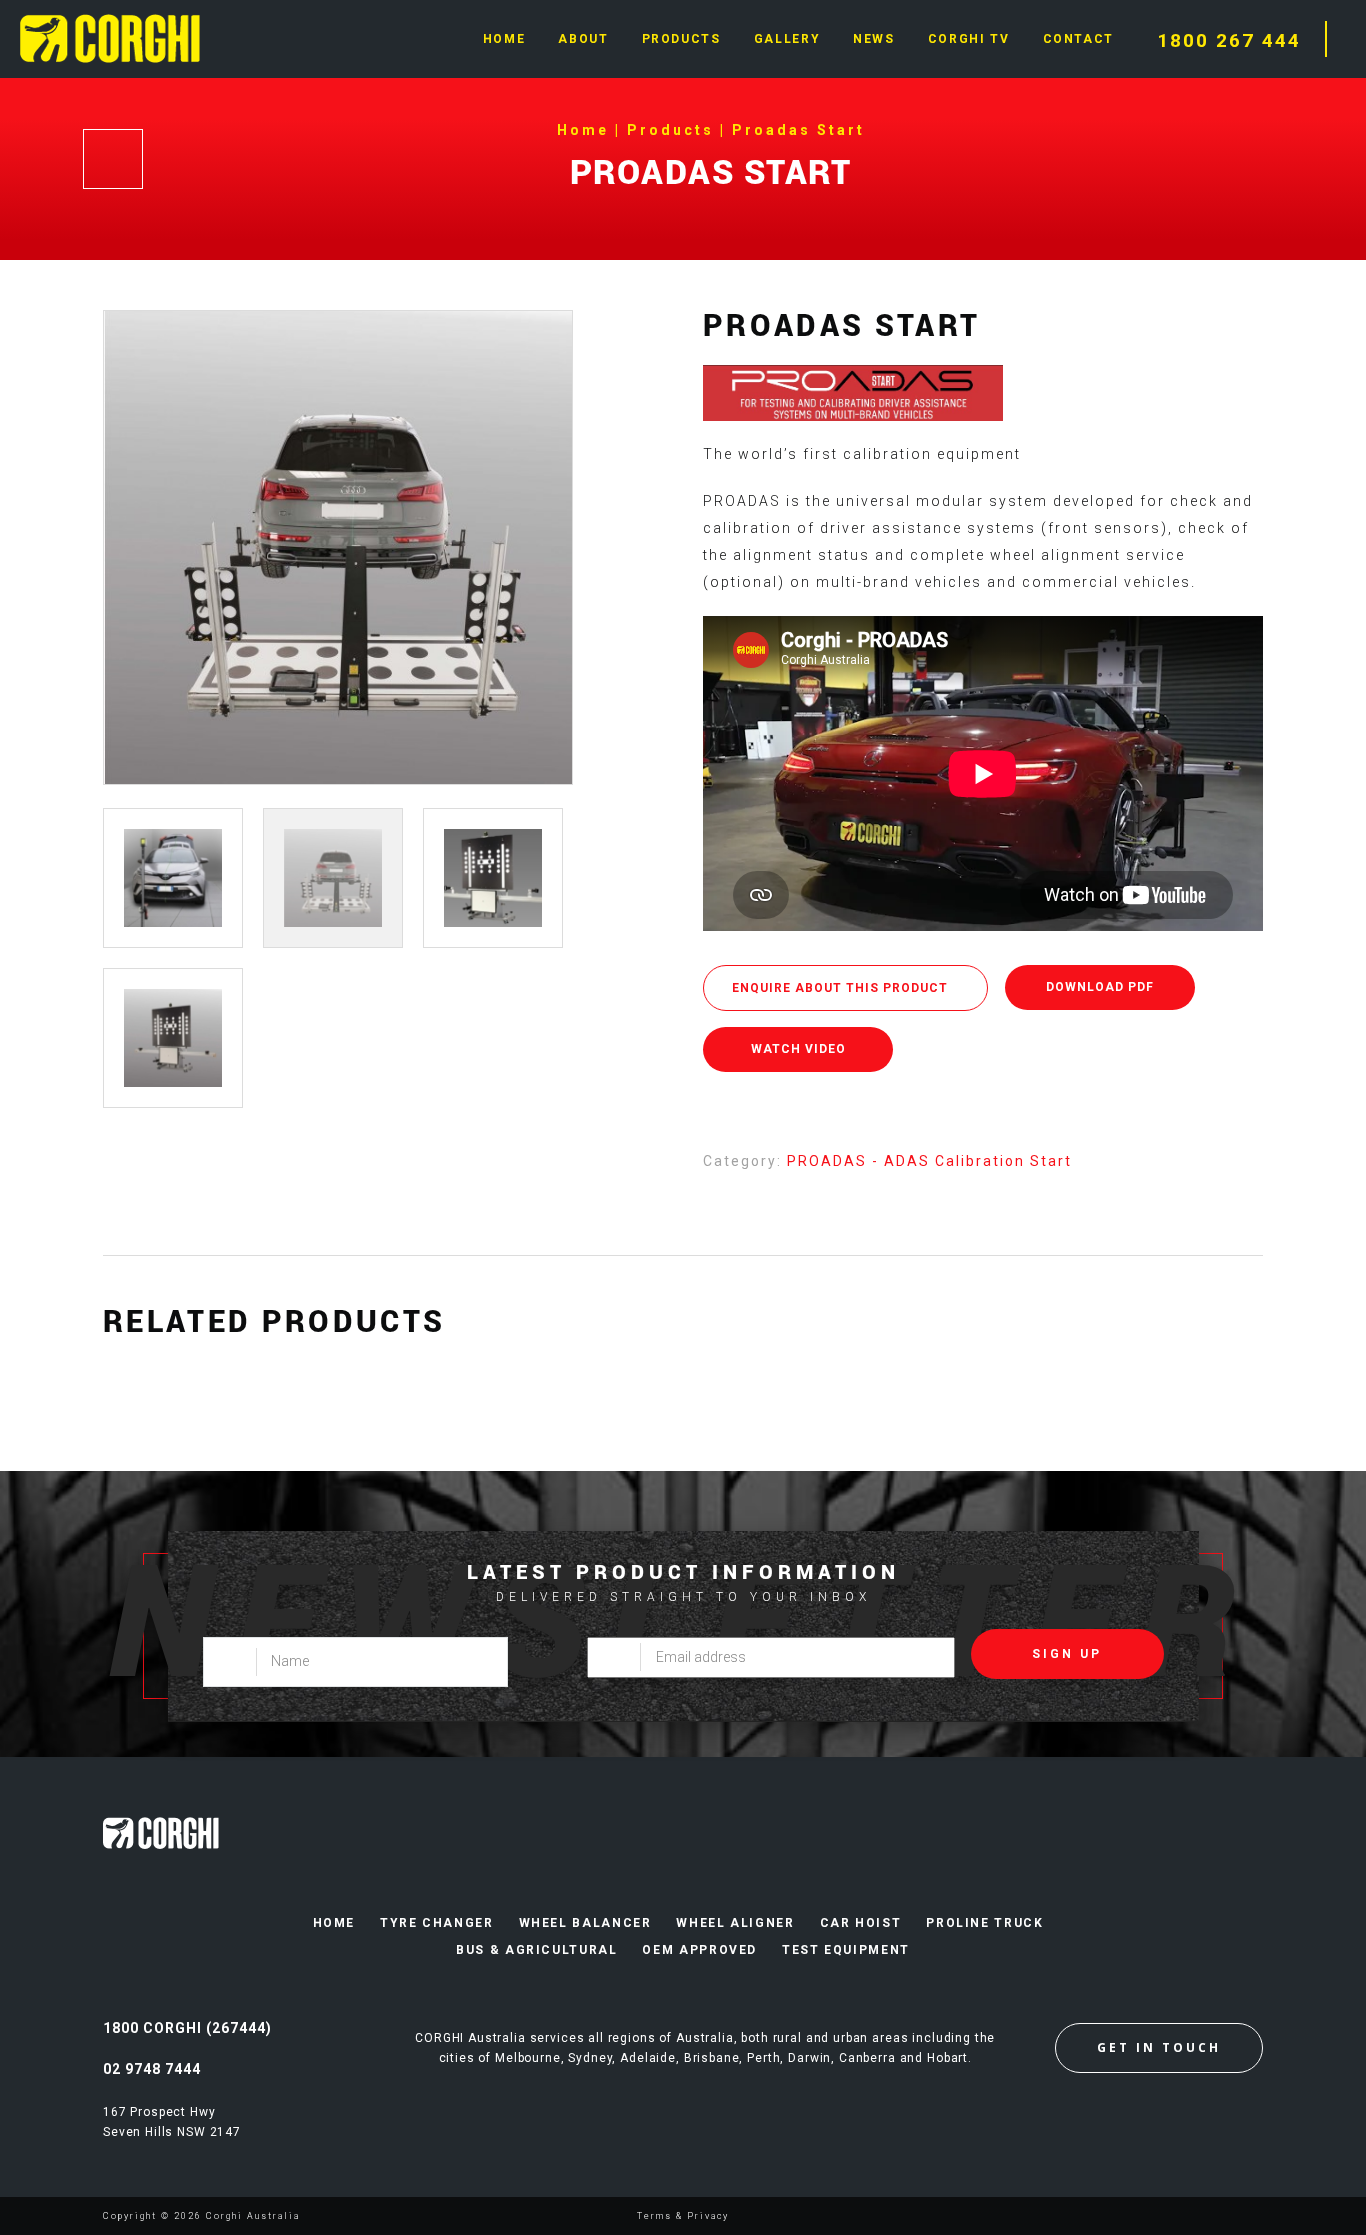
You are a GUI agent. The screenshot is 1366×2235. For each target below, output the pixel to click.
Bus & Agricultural (536, 1950)
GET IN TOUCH (1159, 2047)
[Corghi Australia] (110, 37)
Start (1051, 1161)
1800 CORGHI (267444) (187, 2028)
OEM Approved (699, 1950)
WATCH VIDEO (798, 1049)
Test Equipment (846, 1950)
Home (334, 1923)
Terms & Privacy (683, 2216)
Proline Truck (984, 1923)
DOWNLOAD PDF (1100, 987)
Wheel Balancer (585, 1923)
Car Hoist (861, 1923)
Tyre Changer (437, 1923)
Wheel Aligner (735, 1923)
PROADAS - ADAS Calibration (908, 1161)
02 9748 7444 (152, 2069)
